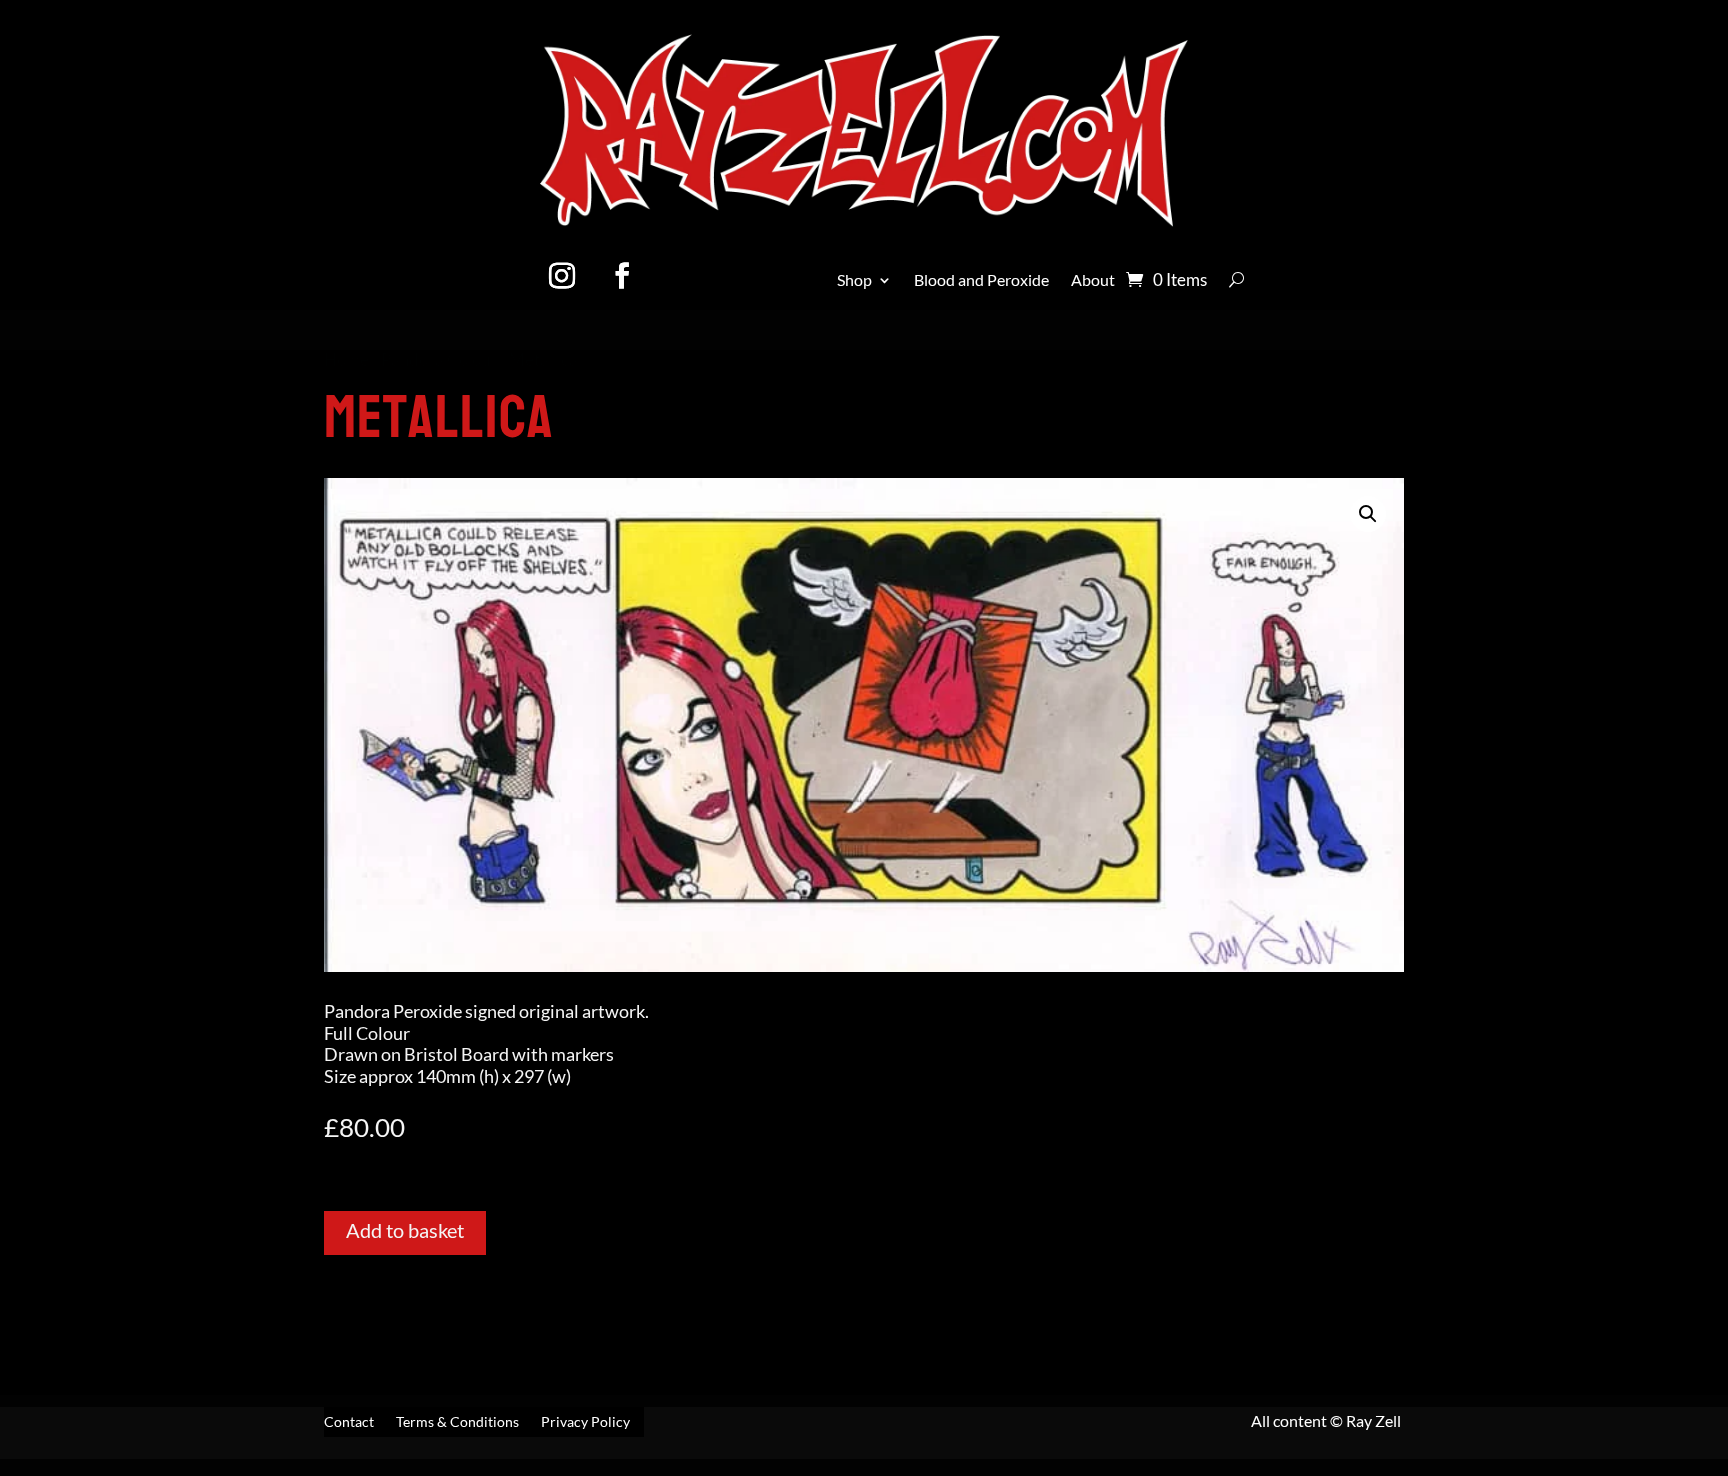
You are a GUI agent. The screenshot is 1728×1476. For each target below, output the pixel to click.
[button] (1368, 514)
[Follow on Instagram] (562, 276)
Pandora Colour (439, 360)
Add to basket (405, 1230)
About (1093, 281)
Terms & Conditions (457, 1422)
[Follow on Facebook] (622, 276)
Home (346, 360)
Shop (854, 281)
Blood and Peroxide (981, 281)
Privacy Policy (585, 1422)
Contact (349, 1422)
